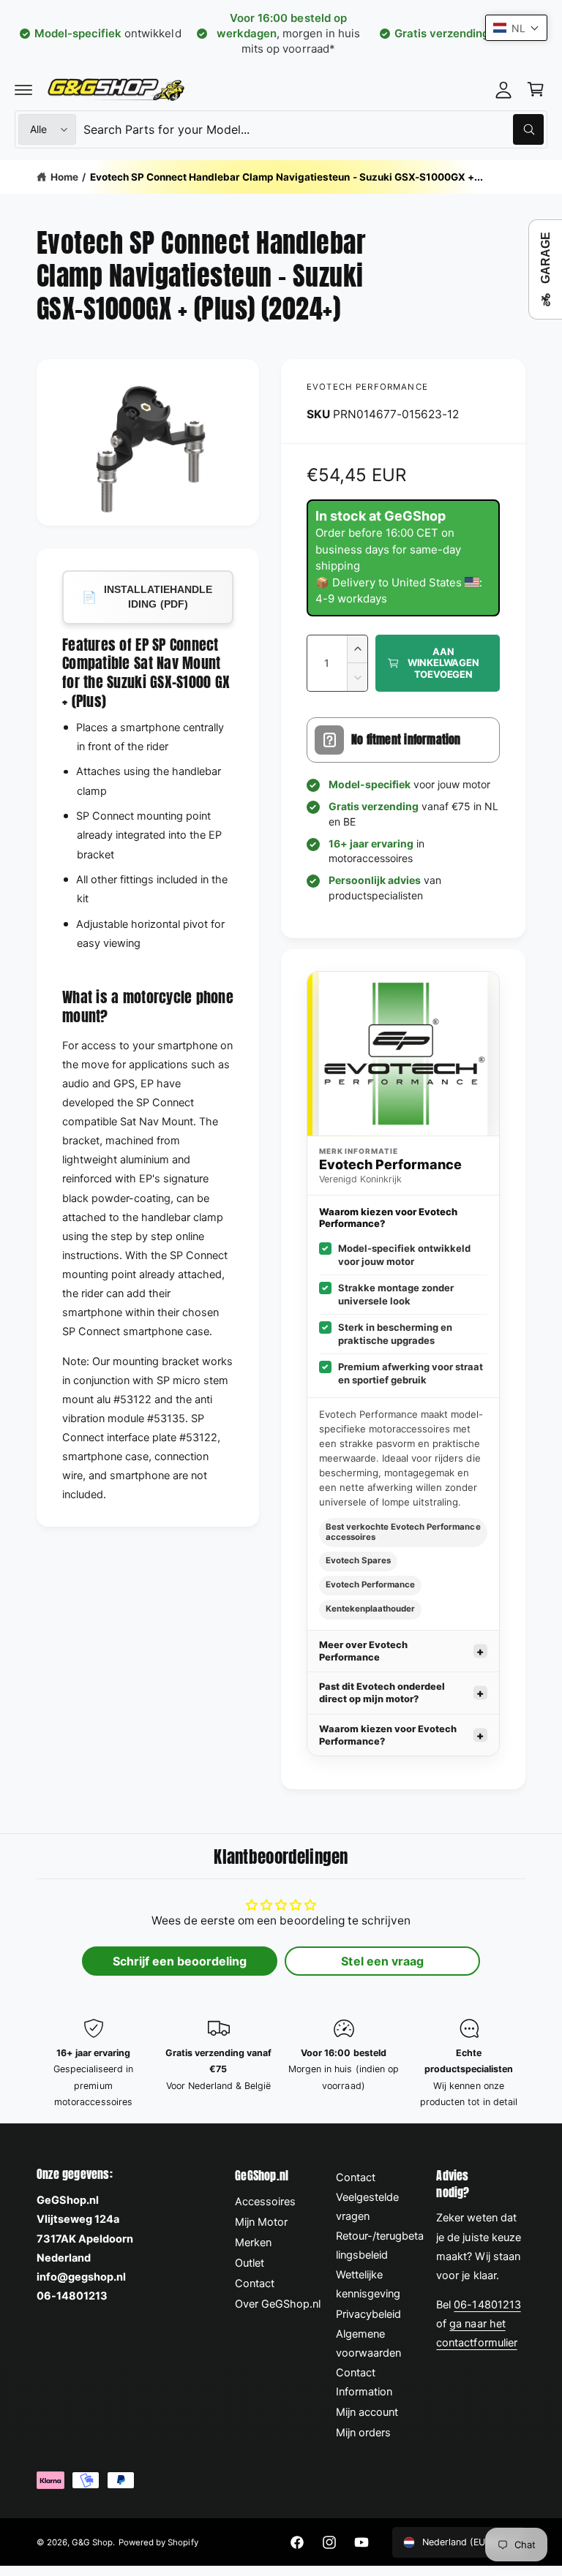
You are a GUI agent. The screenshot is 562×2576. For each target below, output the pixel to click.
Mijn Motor (261, 2222)
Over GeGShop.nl (278, 2304)
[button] (23, 89)
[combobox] (314, 129)
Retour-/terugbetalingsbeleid (380, 2245)
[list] (281, 2064)
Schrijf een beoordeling (180, 1961)
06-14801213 (487, 2305)
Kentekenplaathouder (370, 1609)
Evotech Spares (358, 1560)
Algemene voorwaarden (368, 2343)
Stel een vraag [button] (382, 1961)
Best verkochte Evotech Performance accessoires (403, 1532)
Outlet (250, 2263)
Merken (253, 2243)
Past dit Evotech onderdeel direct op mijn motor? (382, 1693)
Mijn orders (363, 2433)
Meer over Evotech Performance (363, 1651)
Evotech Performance (367, 387)
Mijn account (367, 2412)
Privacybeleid (368, 2314)
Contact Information (364, 2382)
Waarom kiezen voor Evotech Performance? (388, 1735)
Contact (255, 2284)
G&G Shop (92, 2542)
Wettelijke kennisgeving (368, 2284)
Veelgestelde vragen (367, 2207)
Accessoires (265, 2202)
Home (64, 177)
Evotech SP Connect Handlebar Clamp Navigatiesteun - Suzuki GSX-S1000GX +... (286, 177)
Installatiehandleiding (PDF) (147, 597)
